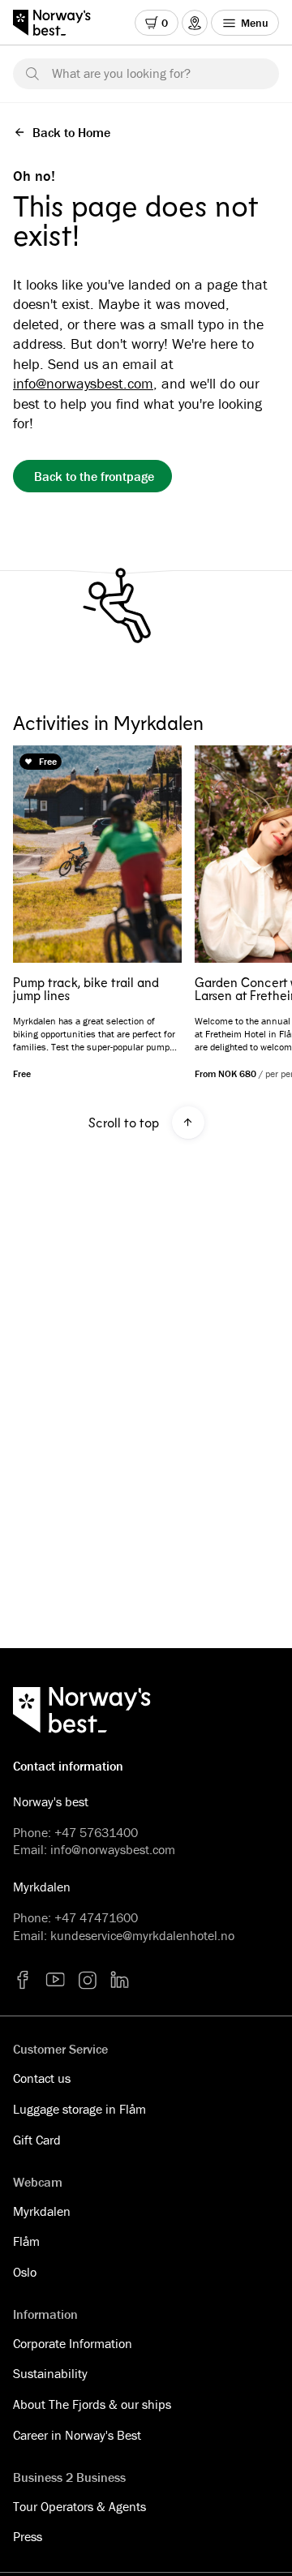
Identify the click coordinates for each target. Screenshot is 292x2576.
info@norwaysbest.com (83, 383)
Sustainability (50, 2373)
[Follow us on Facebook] (23, 1980)
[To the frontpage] (60, 23)
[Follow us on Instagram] (88, 1980)
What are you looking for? (121, 73)
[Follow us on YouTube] (55, 1980)
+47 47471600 (96, 1917)
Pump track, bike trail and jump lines (86, 989)
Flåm (26, 2241)
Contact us (42, 2078)
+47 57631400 (96, 1832)
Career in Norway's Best (77, 2435)
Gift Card (37, 2140)
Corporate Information (73, 2343)
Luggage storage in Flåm (79, 2109)
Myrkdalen (42, 2211)
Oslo (25, 2272)
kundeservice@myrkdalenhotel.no (142, 1935)
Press (28, 2536)
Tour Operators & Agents (79, 2506)
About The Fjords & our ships (92, 2404)
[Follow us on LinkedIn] (120, 1980)
